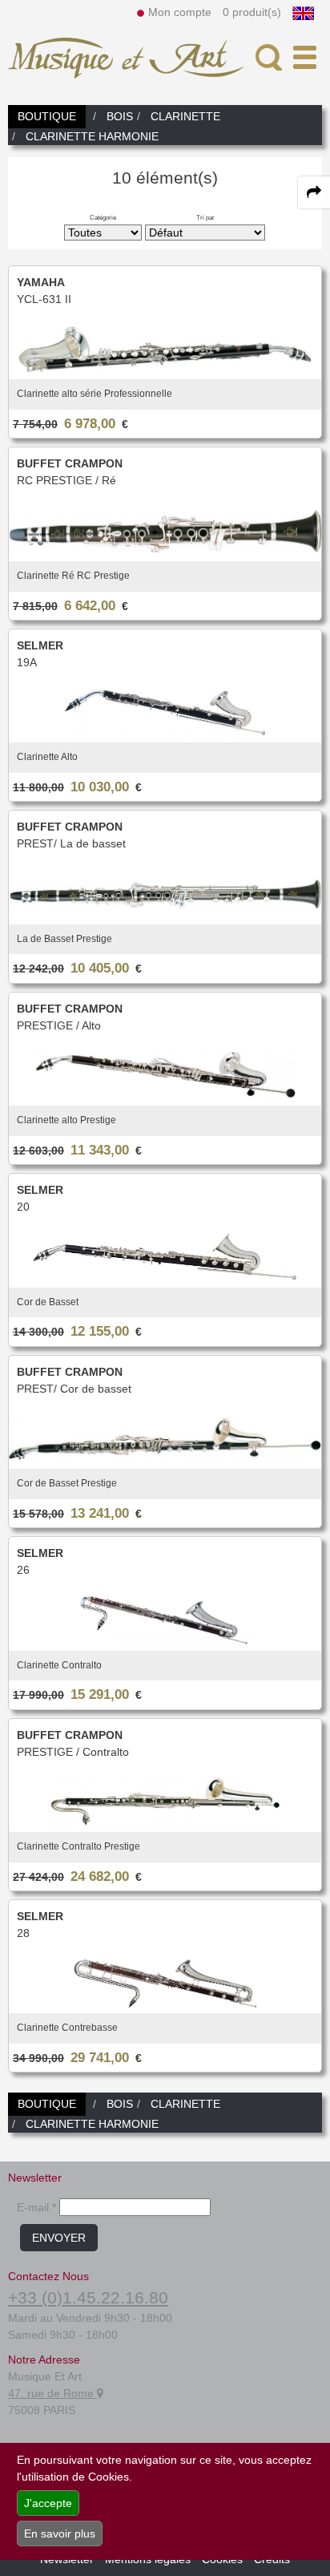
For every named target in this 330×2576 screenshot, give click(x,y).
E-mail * (36, 2207)
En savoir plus (60, 2534)
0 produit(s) (252, 12)
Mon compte (180, 12)
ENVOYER (59, 2238)
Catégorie (103, 217)
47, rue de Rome (52, 2393)
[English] (303, 12)
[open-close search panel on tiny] (269, 57)
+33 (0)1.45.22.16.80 (88, 2297)
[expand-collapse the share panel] (314, 192)
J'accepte (48, 2503)
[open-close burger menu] (305, 57)
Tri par (205, 217)
